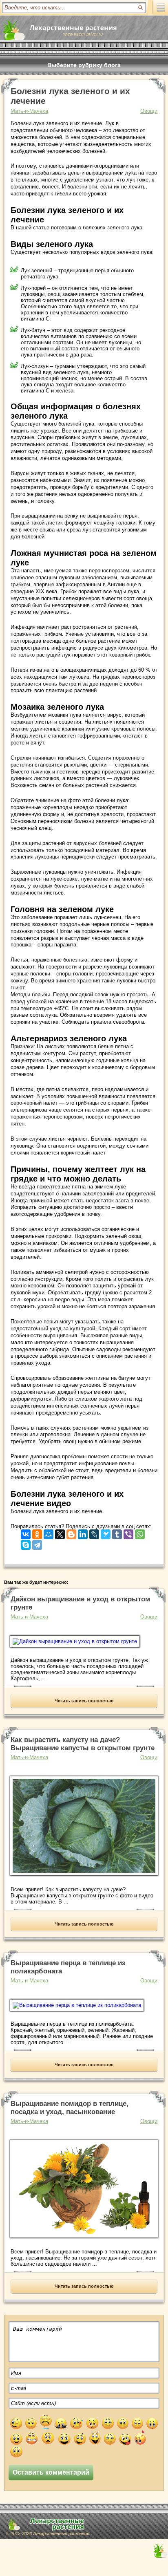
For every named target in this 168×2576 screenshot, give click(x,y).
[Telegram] (37, 1543)
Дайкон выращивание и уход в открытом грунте (81, 1603)
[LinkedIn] (83, 1532)
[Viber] (128, 1532)
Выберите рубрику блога (84, 65)
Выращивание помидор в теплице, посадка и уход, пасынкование (70, 2108)
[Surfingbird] (106, 1532)
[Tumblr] (117, 1532)
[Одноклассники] (37, 1532)
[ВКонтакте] (26, 1532)
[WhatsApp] (140, 1532)
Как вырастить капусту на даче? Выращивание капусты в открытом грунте (83, 1744)
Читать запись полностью (84, 1701)
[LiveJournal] (94, 1532)
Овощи (149, 111)
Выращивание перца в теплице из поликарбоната (68, 1967)
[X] (60, 1532)
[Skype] (26, 1543)
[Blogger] (71, 1532)
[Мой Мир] (49, 1532)
